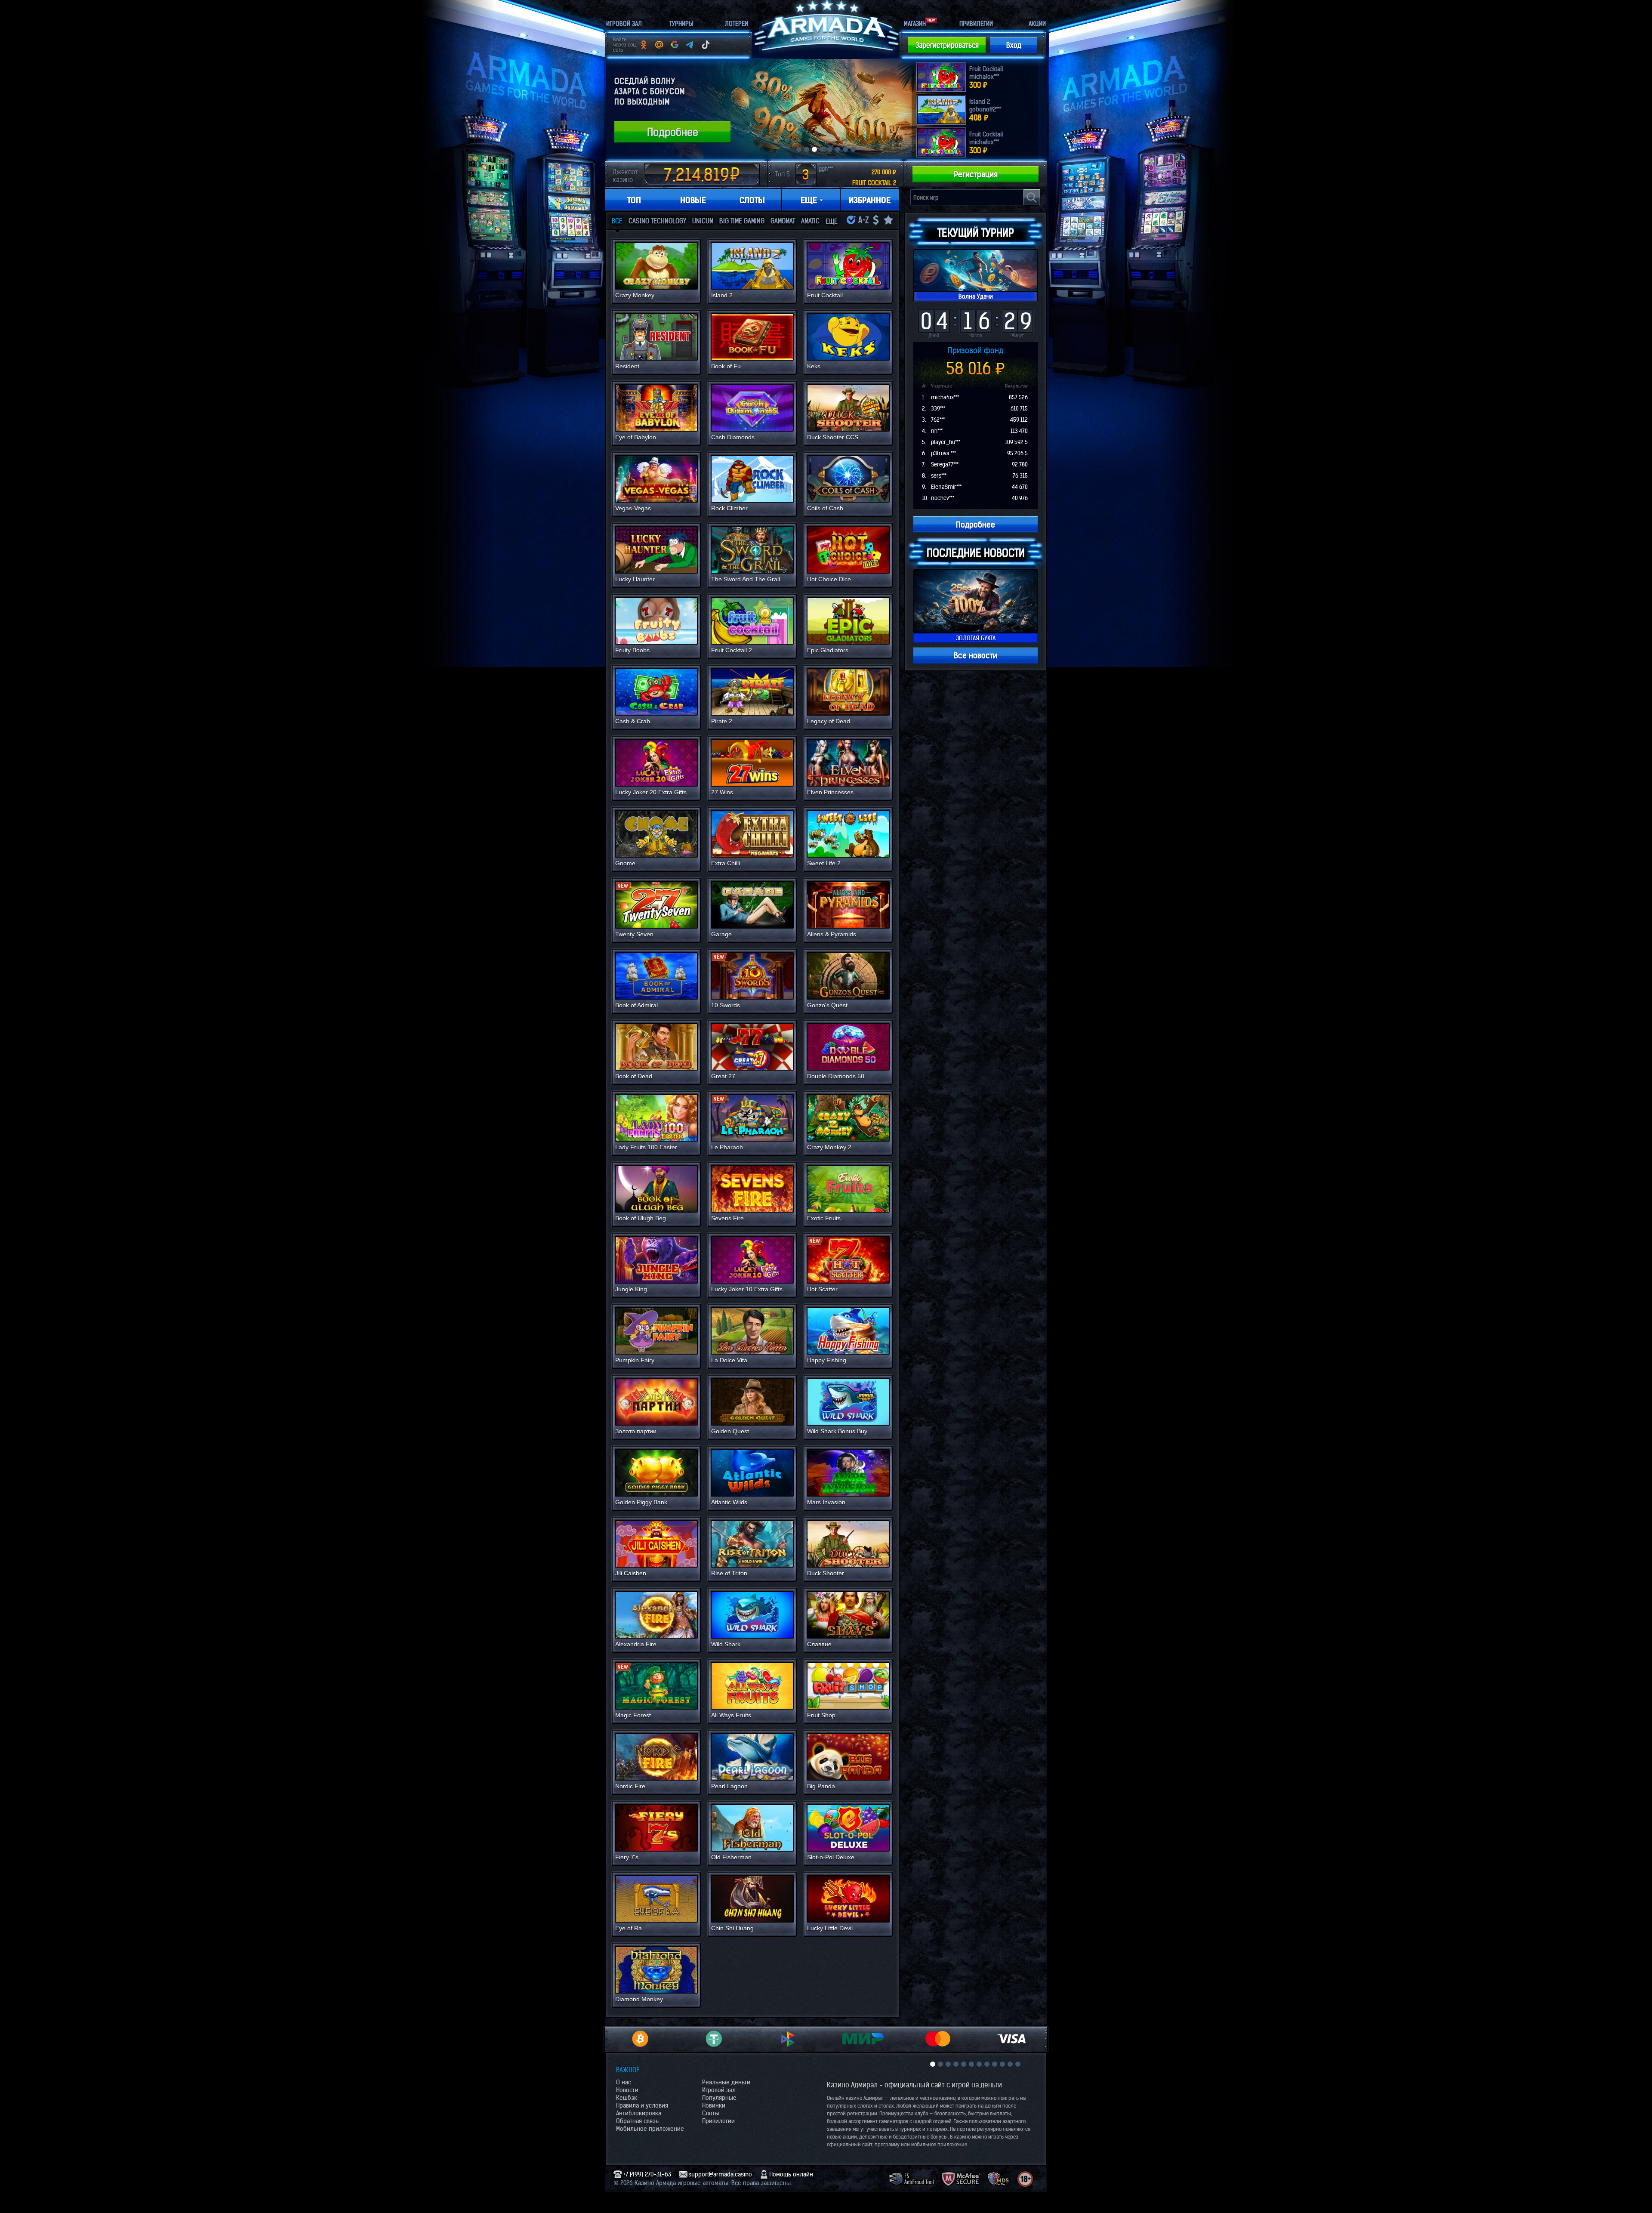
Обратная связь (637, 2121)
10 (1002, 2064)
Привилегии (718, 2121)
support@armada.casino (720, 2174)
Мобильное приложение (650, 2129)
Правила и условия (642, 2105)
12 (1018, 2064)
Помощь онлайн (791, 2174)
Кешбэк (627, 2098)
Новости (627, 2090)
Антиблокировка (639, 2113)
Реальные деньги (726, 2082)
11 (1010, 2064)
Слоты (711, 2113)
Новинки (714, 2105)
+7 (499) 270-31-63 (647, 2174)
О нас (624, 2082)
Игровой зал (719, 2090)
